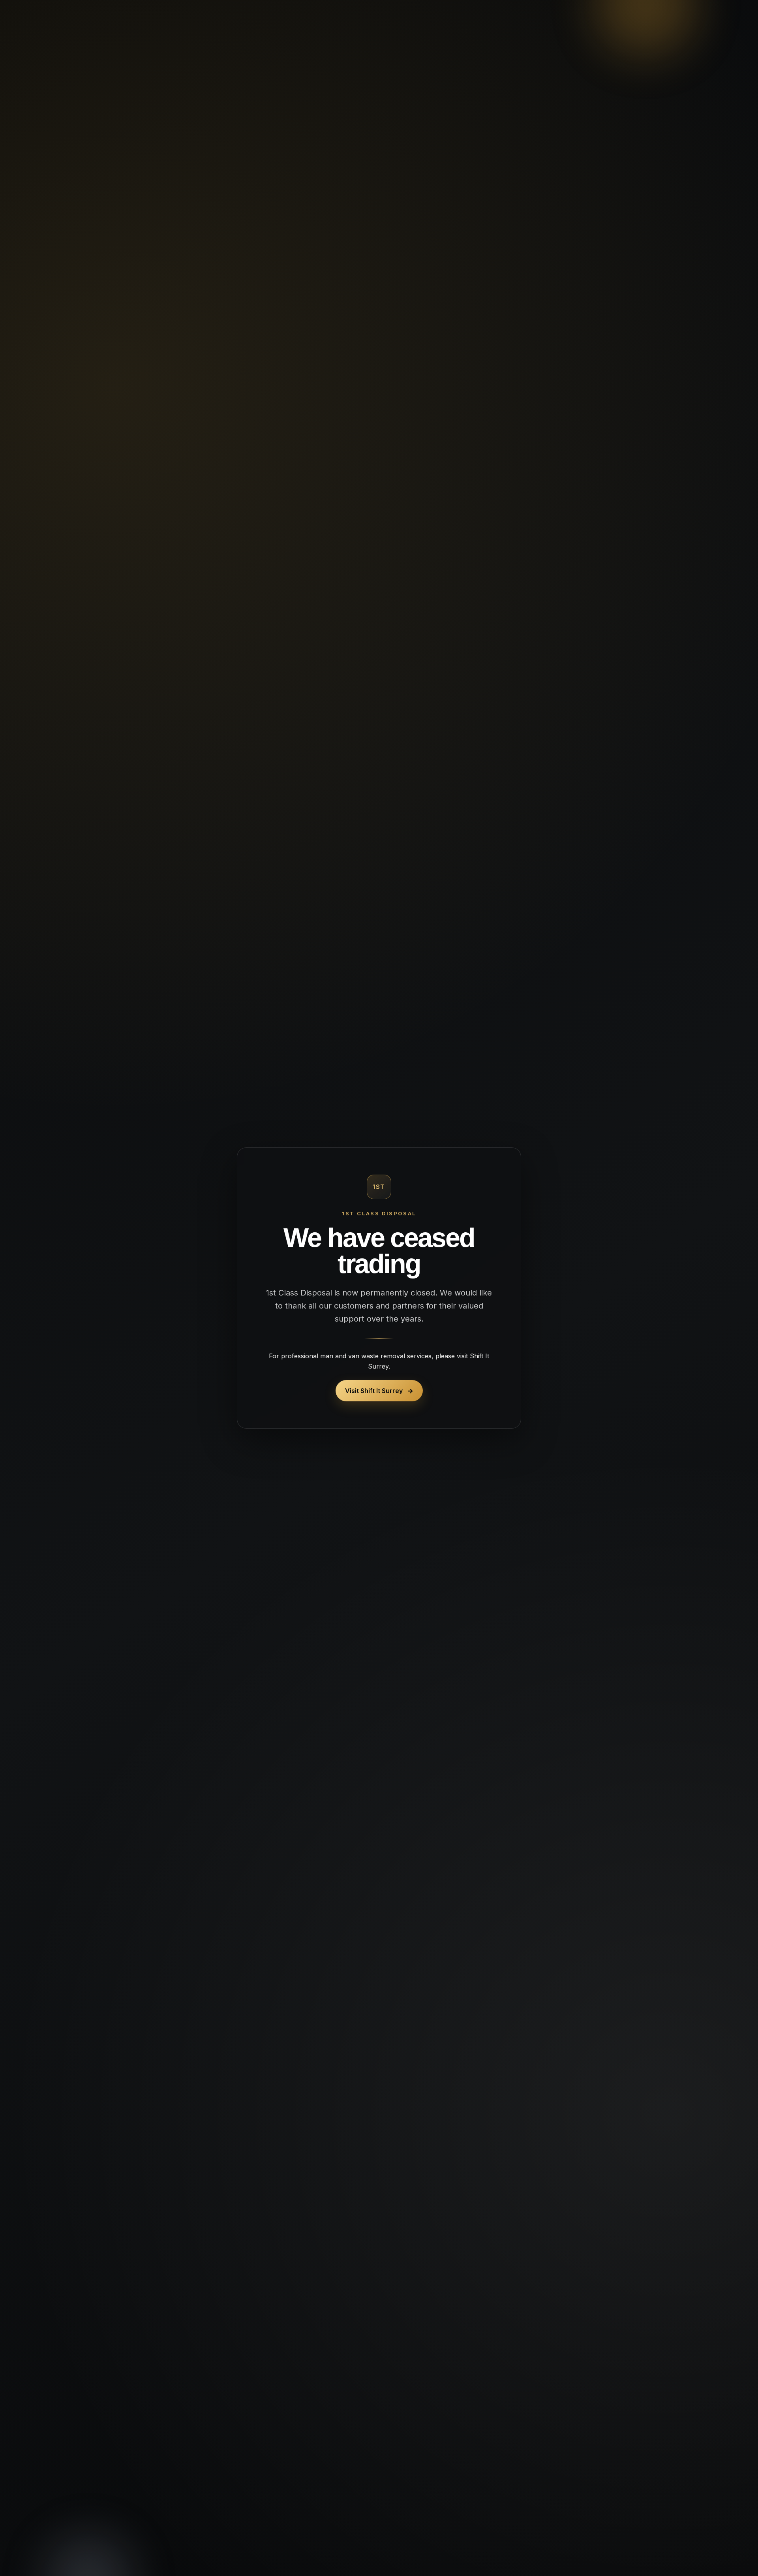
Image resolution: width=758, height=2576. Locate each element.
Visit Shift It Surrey (379, 1391)
